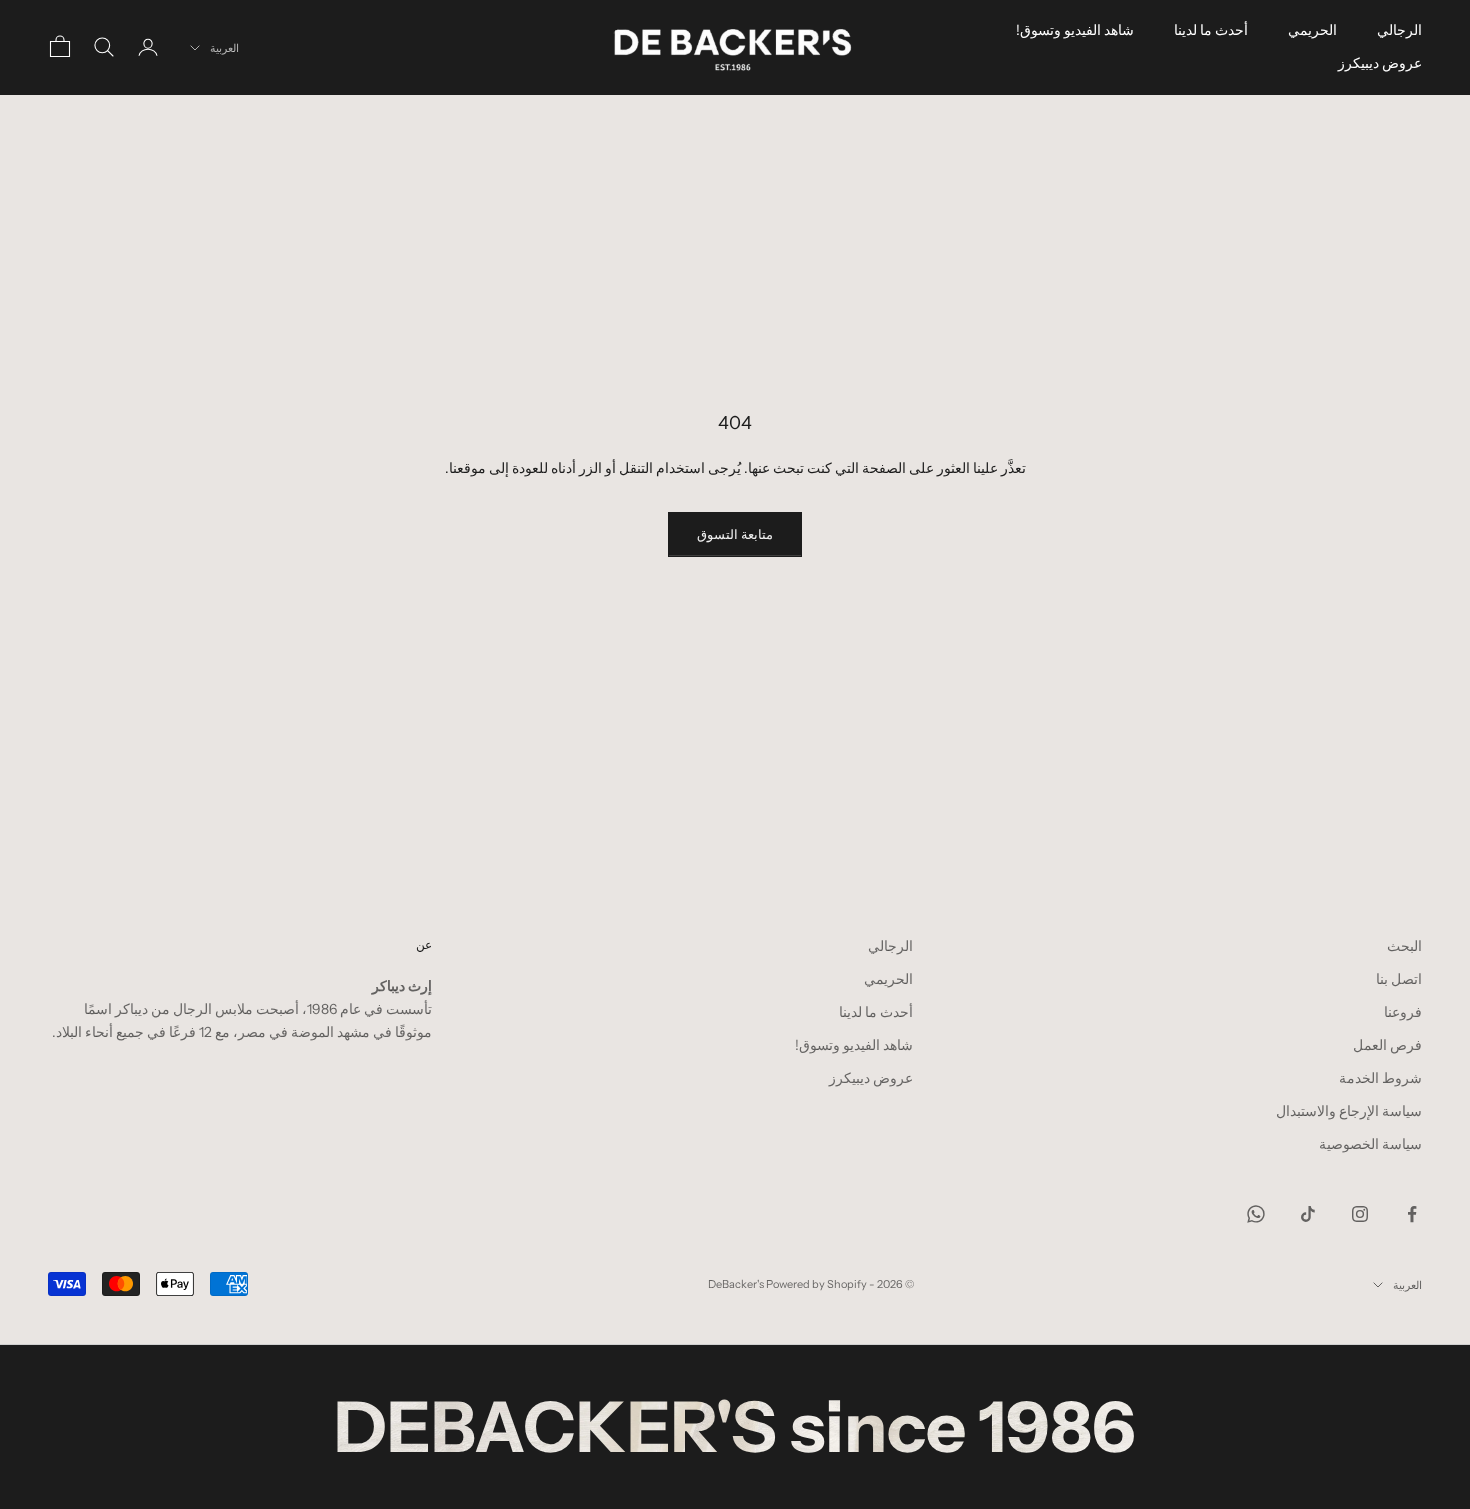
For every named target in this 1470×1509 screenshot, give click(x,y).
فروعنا (1403, 1012)
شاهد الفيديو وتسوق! (1075, 30)
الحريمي (1312, 30)
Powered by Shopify (816, 1284)
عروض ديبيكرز (1380, 63)
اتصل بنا (1399, 979)
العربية (224, 48)
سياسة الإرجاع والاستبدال (1349, 1111)
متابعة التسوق (735, 534)
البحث (1404, 946)
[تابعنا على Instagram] (1360, 1214)
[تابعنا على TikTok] (1308, 1214)
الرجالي (1399, 30)
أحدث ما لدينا (1211, 30)
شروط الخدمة (1380, 1078)
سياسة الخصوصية (1370, 1144)
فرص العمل (1387, 1045)
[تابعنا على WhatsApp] (1256, 1214)
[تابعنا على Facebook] (1412, 1214)
